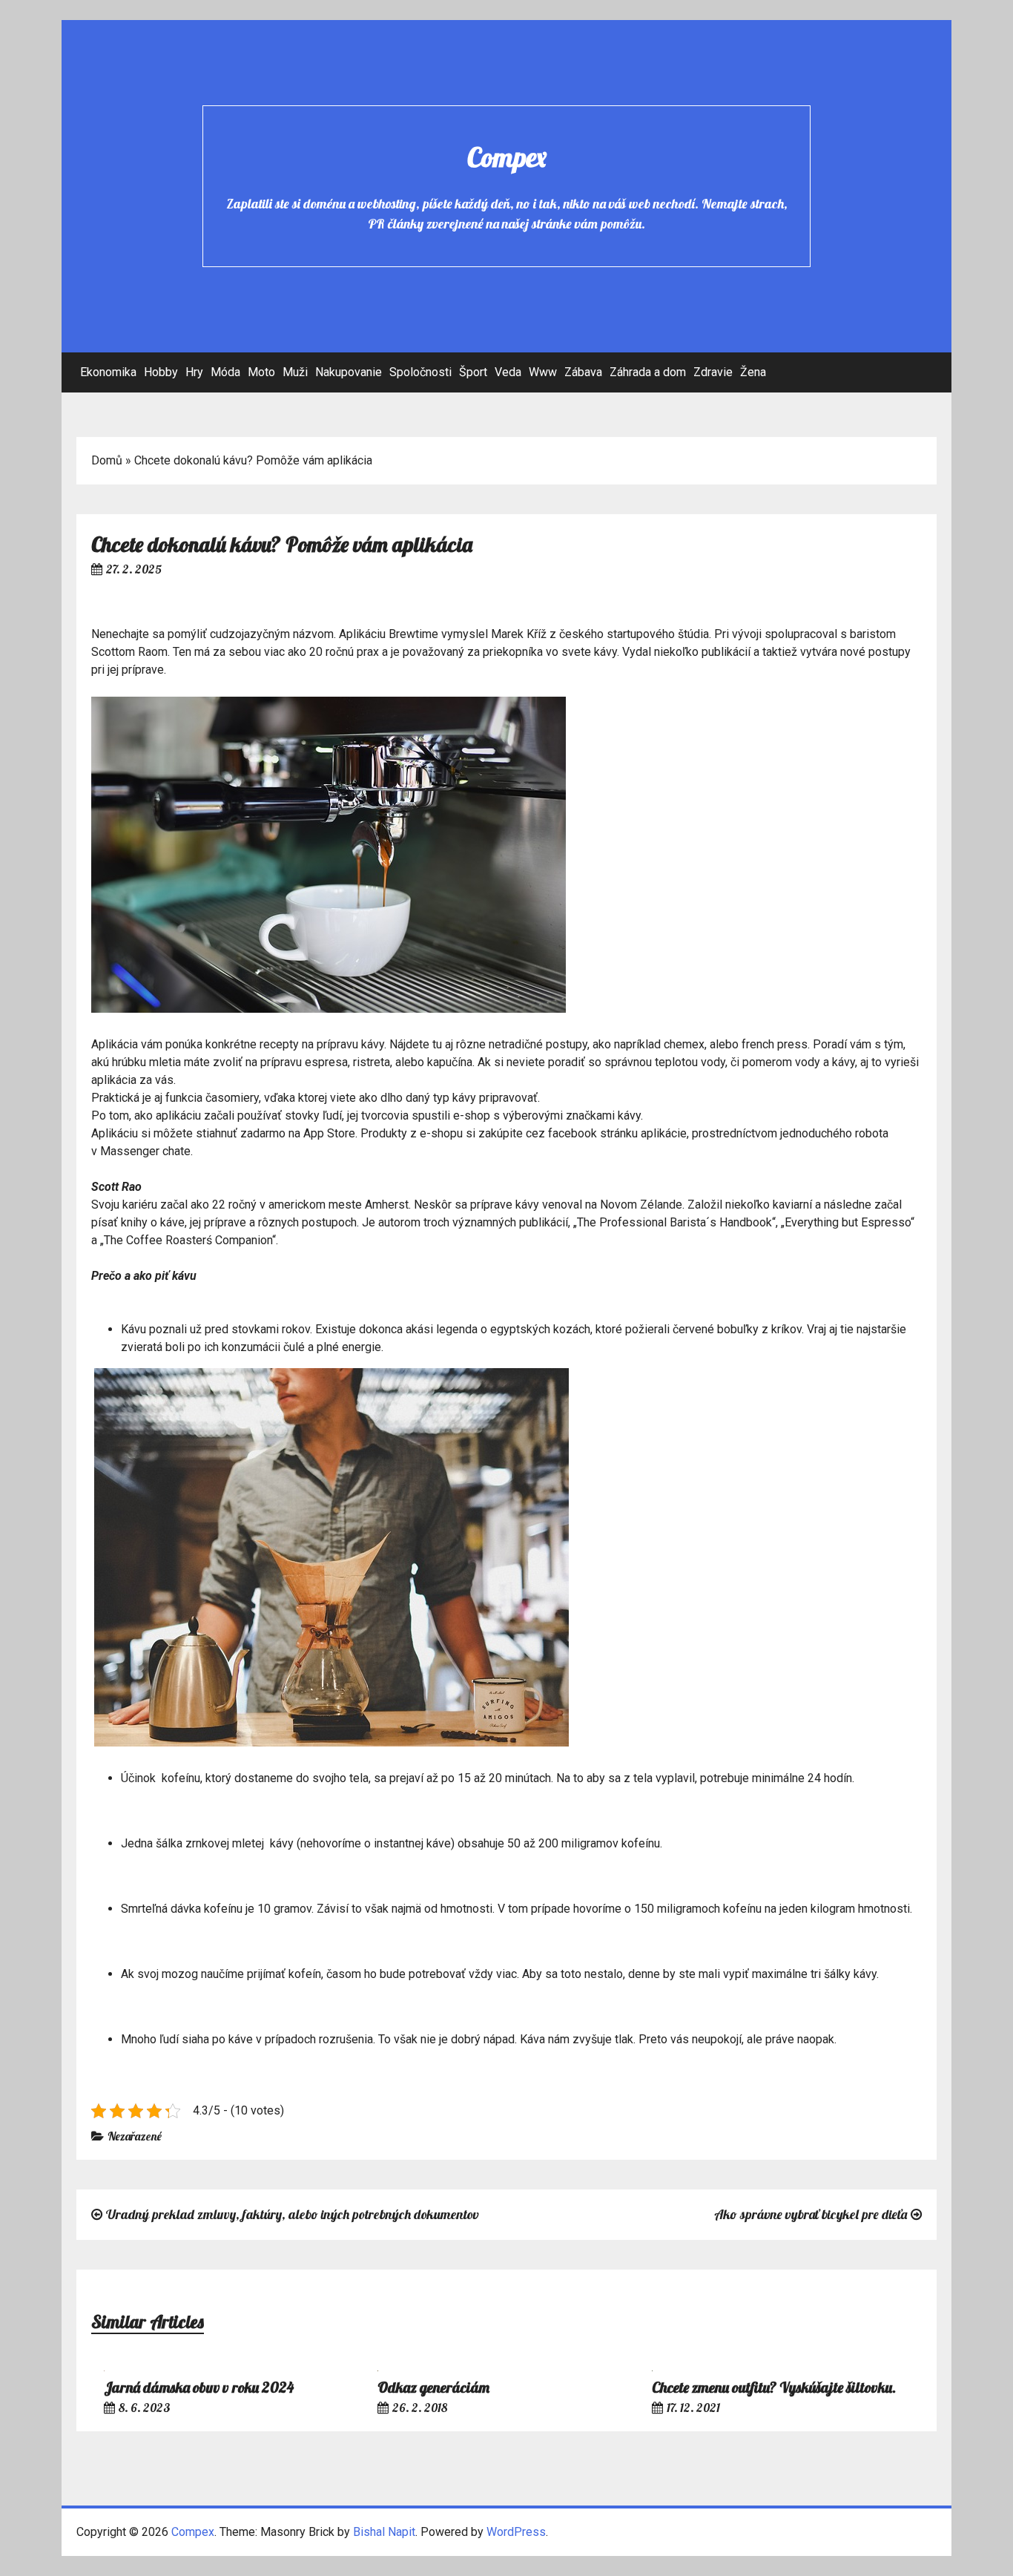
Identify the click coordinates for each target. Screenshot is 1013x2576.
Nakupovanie (349, 372)
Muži (295, 372)
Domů (107, 460)
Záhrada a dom (648, 372)
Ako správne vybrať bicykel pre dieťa (811, 2214)
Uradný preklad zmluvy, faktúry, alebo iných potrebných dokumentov (293, 2214)
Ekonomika (108, 372)
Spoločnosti (420, 372)
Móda (225, 372)
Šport (473, 372)
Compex (507, 157)
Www (543, 372)
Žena (753, 372)
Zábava (583, 372)
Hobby (161, 372)
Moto (261, 372)
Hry (194, 372)
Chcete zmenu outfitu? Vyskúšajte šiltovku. (774, 2387)
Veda (508, 372)
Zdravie (713, 372)
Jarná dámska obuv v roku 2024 (199, 2387)
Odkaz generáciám (433, 2387)
